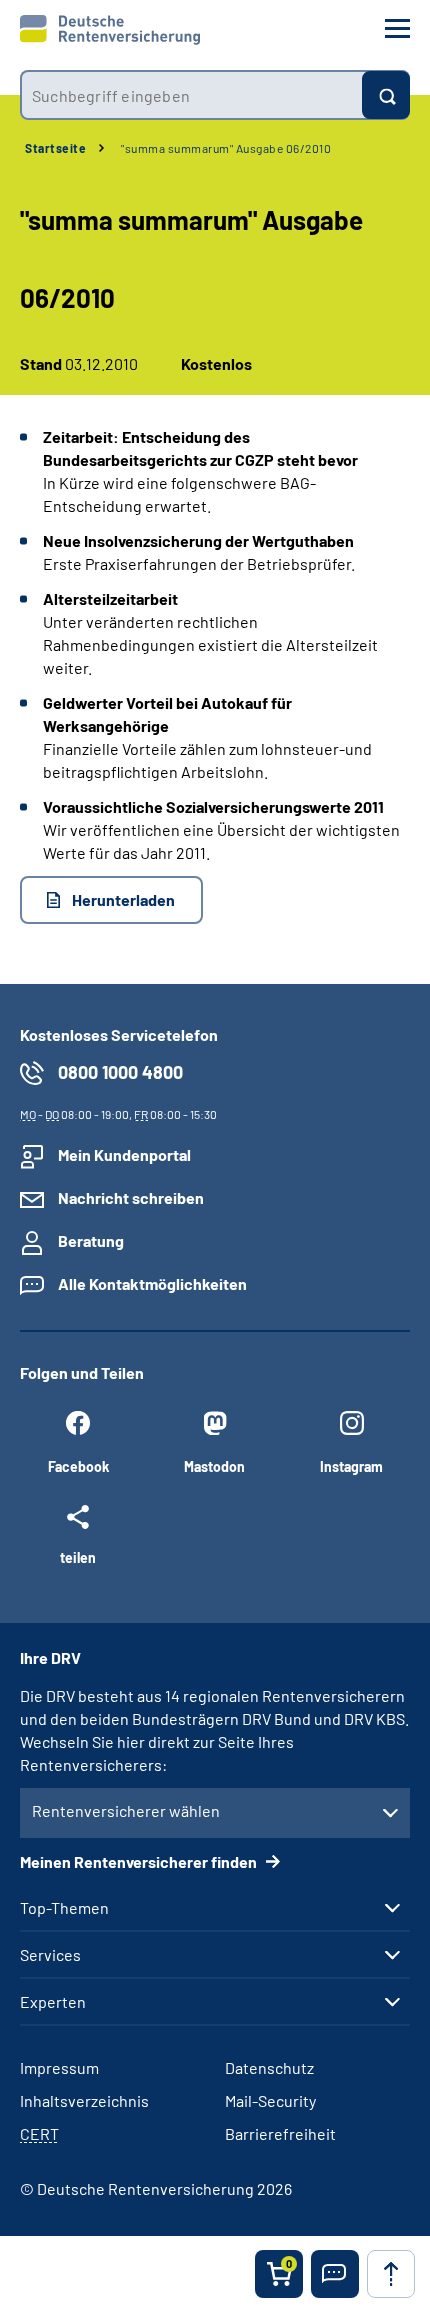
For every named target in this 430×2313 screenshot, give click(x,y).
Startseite (55, 148)
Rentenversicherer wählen (126, 1810)
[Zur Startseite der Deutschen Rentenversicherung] (110, 30)
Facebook (78, 1466)
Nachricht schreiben (131, 1197)
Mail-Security (270, 2100)
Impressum (59, 2067)
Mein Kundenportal (124, 1154)
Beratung (91, 1240)
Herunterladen (123, 899)
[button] (335, 2274)
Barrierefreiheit (280, 2133)
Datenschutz (269, 2067)
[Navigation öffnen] (397, 28)
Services (50, 1955)
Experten (53, 2002)
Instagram (351, 1466)
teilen (78, 1557)
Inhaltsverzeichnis (84, 2100)
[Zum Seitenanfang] (391, 2274)
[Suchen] (386, 95)
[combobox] (191, 95)
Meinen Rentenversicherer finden (140, 1861)
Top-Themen (64, 1908)
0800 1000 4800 (120, 1072)
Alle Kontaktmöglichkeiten (152, 1283)
